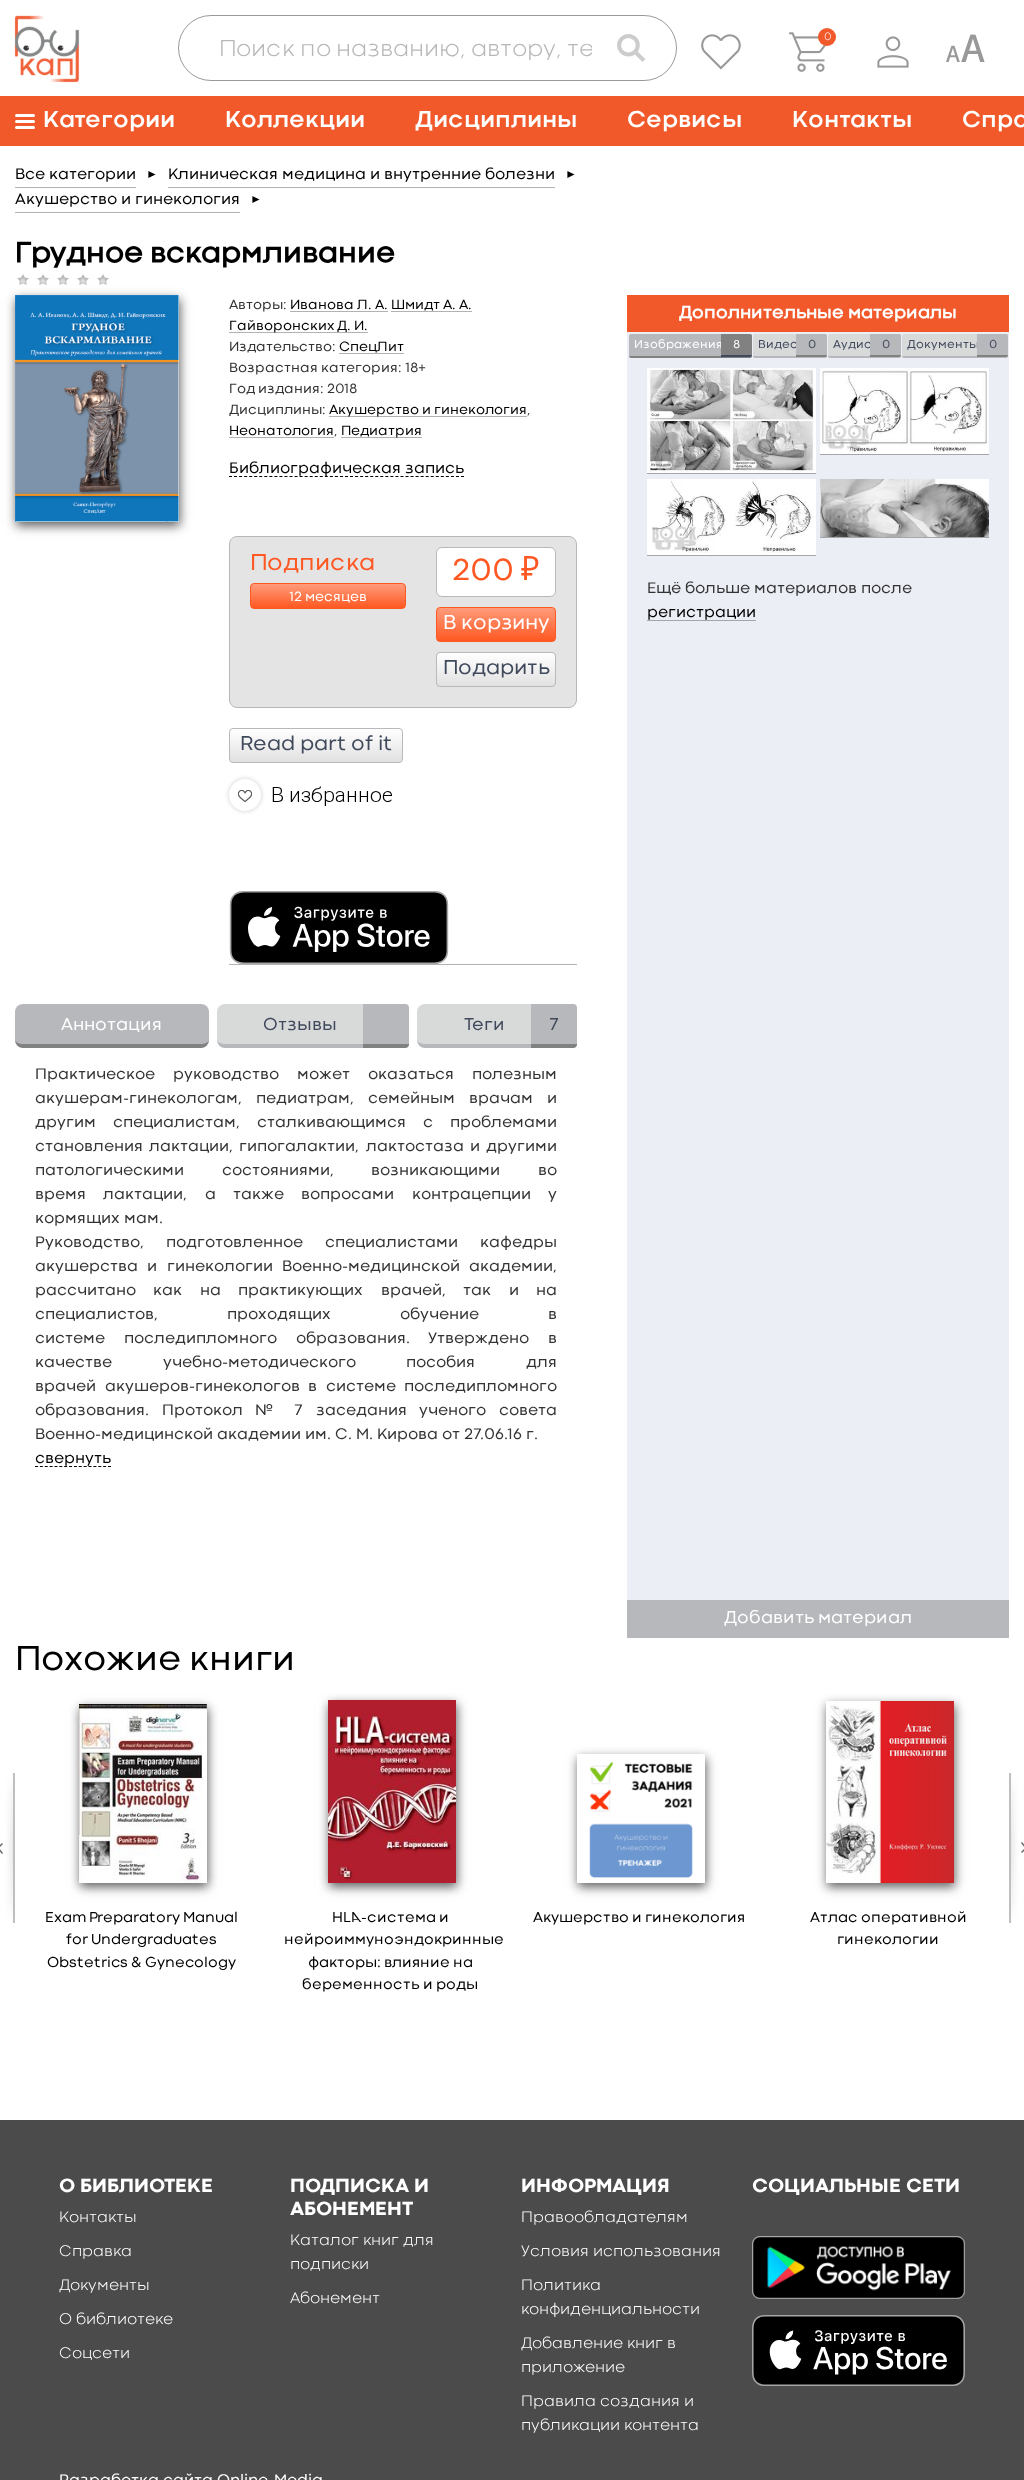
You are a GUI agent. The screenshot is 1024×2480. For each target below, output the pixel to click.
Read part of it (316, 745)
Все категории (75, 175)
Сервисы (684, 120)
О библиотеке (116, 2320)
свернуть (73, 1459)
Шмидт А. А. (431, 305)
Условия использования (621, 2252)
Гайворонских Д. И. (298, 326)
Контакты (852, 120)
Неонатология (281, 431)
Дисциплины (496, 120)
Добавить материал (818, 1618)
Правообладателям (604, 2218)
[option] (141, 1839)
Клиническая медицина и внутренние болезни (361, 175)
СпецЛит (371, 347)
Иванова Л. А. (339, 305)
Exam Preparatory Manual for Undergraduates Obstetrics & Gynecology (141, 1941)
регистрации (701, 613)
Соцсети (94, 2354)
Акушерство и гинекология (127, 200)
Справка (95, 2252)
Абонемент (335, 2299)
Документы (104, 2286)
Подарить (496, 669)
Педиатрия (381, 431)
